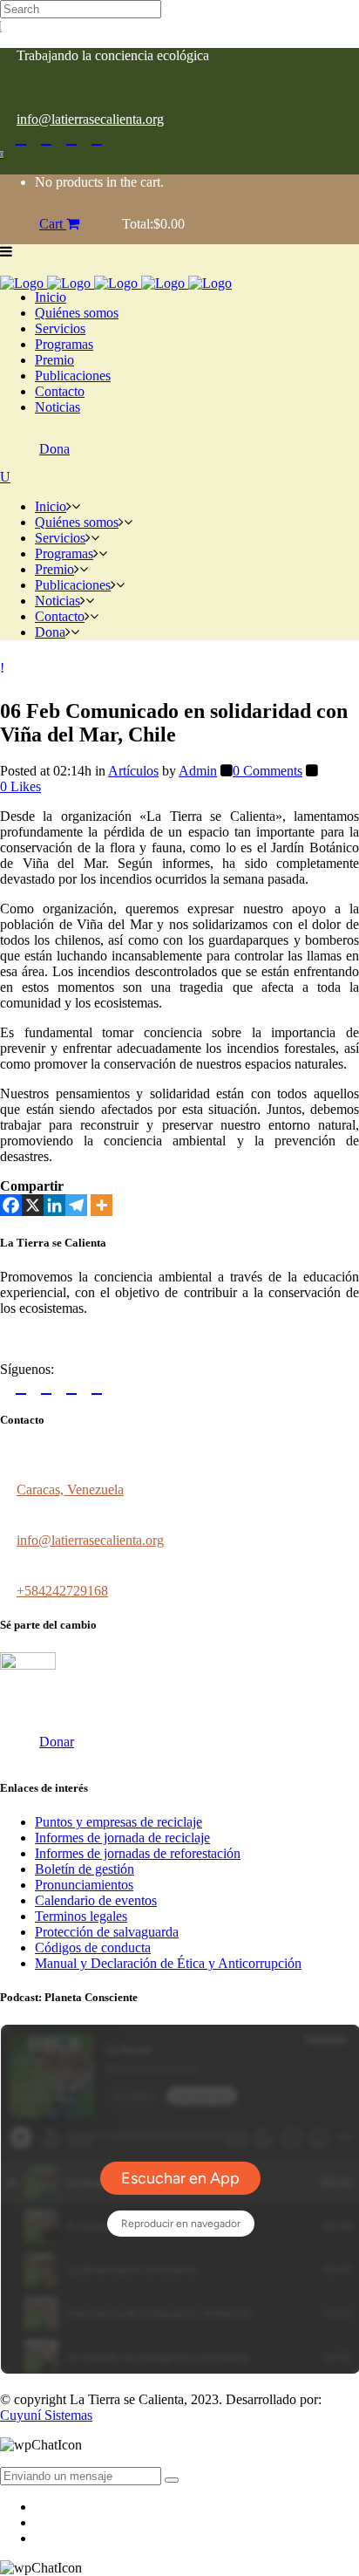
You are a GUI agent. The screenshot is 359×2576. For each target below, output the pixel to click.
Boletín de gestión (85, 1869)
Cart (53, 224)
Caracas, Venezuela (70, 1490)
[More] (102, 1205)
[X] (33, 1205)
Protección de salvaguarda (107, 1932)
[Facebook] (11, 1205)
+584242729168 (62, 1591)
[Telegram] (76, 1205)
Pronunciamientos (84, 1885)
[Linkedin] (54, 1205)
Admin (198, 771)
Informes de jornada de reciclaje (122, 1838)
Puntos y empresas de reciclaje (119, 1822)
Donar (57, 1742)
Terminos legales (81, 1916)
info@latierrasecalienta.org (90, 119)
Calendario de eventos (96, 1900)
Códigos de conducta (93, 1947)
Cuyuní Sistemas (46, 2415)
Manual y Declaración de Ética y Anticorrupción (168, 1963)
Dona (54, 449)
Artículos (133, 771)
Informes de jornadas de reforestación (138, 1853)
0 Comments (268, 771)
